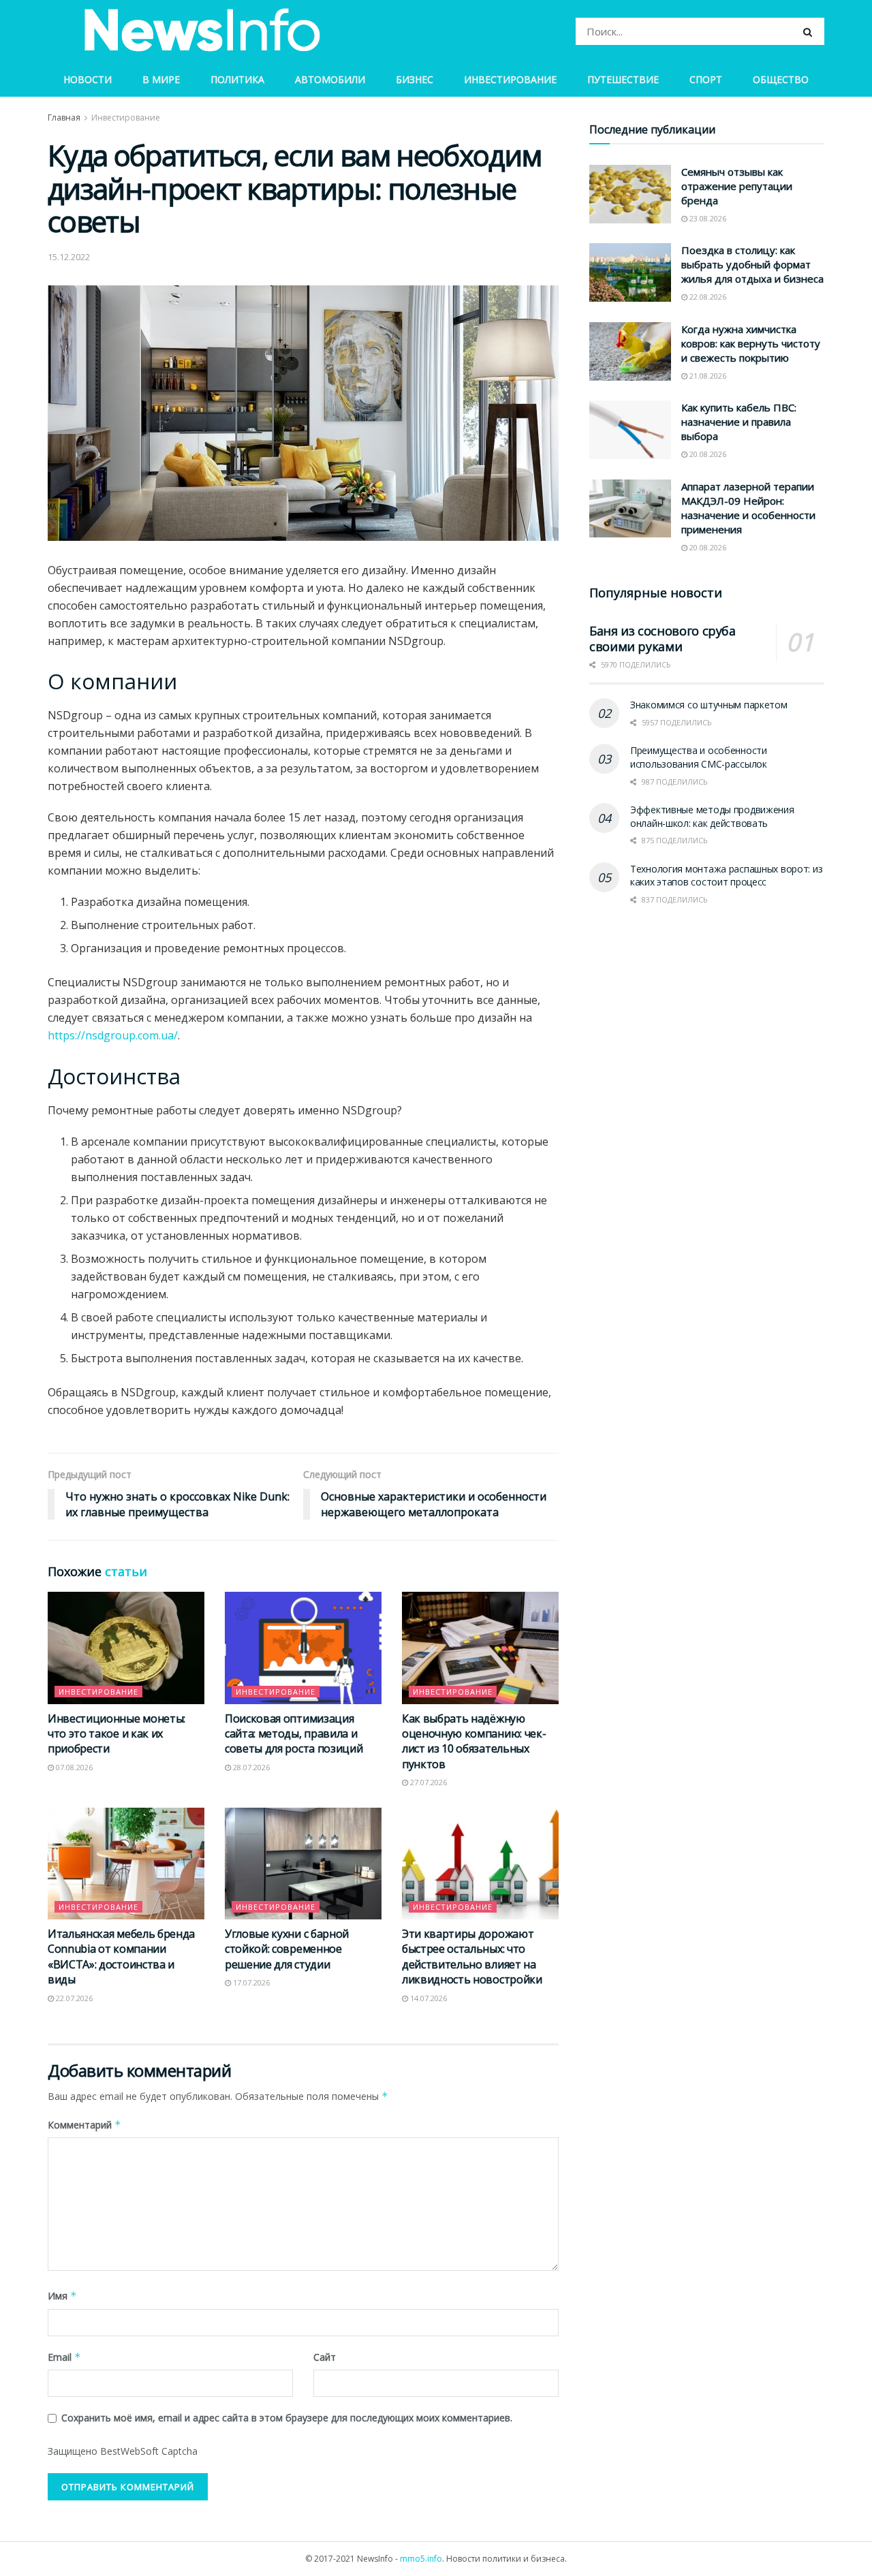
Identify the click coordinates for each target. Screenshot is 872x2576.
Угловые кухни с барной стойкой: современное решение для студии (287, 1949)
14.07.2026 (427, 1998)
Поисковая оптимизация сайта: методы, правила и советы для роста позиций (294, 1734)
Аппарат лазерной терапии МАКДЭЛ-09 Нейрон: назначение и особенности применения (748, 508)
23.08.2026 (707, 218)
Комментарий (84, 2125)
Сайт (325, 2357)
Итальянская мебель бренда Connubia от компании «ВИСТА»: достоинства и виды (121, 1957)
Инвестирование (510, 79)
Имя (62, 2296)
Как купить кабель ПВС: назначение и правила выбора (739, 422)
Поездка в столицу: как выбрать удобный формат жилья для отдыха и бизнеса (752, 264)
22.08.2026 (707, 297)
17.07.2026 (250, 1982)
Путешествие (623, 79)
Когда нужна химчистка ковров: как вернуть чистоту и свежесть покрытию (751, 343)
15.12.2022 (69, 257)
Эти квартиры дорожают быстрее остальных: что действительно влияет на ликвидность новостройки (472, 1957)
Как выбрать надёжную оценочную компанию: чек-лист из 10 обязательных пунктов (474, 1741)
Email (64, 2357)
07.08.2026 (73, 1767)
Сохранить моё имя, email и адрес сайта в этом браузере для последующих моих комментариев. (287, 2418)
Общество (781, 79)
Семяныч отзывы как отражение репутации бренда (737, 186)
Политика (237, 79)
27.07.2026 (427, 1782)
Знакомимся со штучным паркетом (709, 705)
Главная (64, 117)
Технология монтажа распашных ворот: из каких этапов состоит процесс (726, 876)
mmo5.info (421, 2559)
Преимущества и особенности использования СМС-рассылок (699, 757)
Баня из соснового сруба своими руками (663, 639)
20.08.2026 (707, 454)
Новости (88, 79)
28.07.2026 (250, 1767)
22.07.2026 (73, 1998)
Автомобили (330, 79)
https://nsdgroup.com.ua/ (113, 1035)
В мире (161, 79)
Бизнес (415, 79)
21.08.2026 (707, 376)
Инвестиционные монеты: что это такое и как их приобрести (116, 1734)
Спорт (706, 79)
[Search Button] (810, 31)
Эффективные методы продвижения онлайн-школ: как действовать (712, 816)
